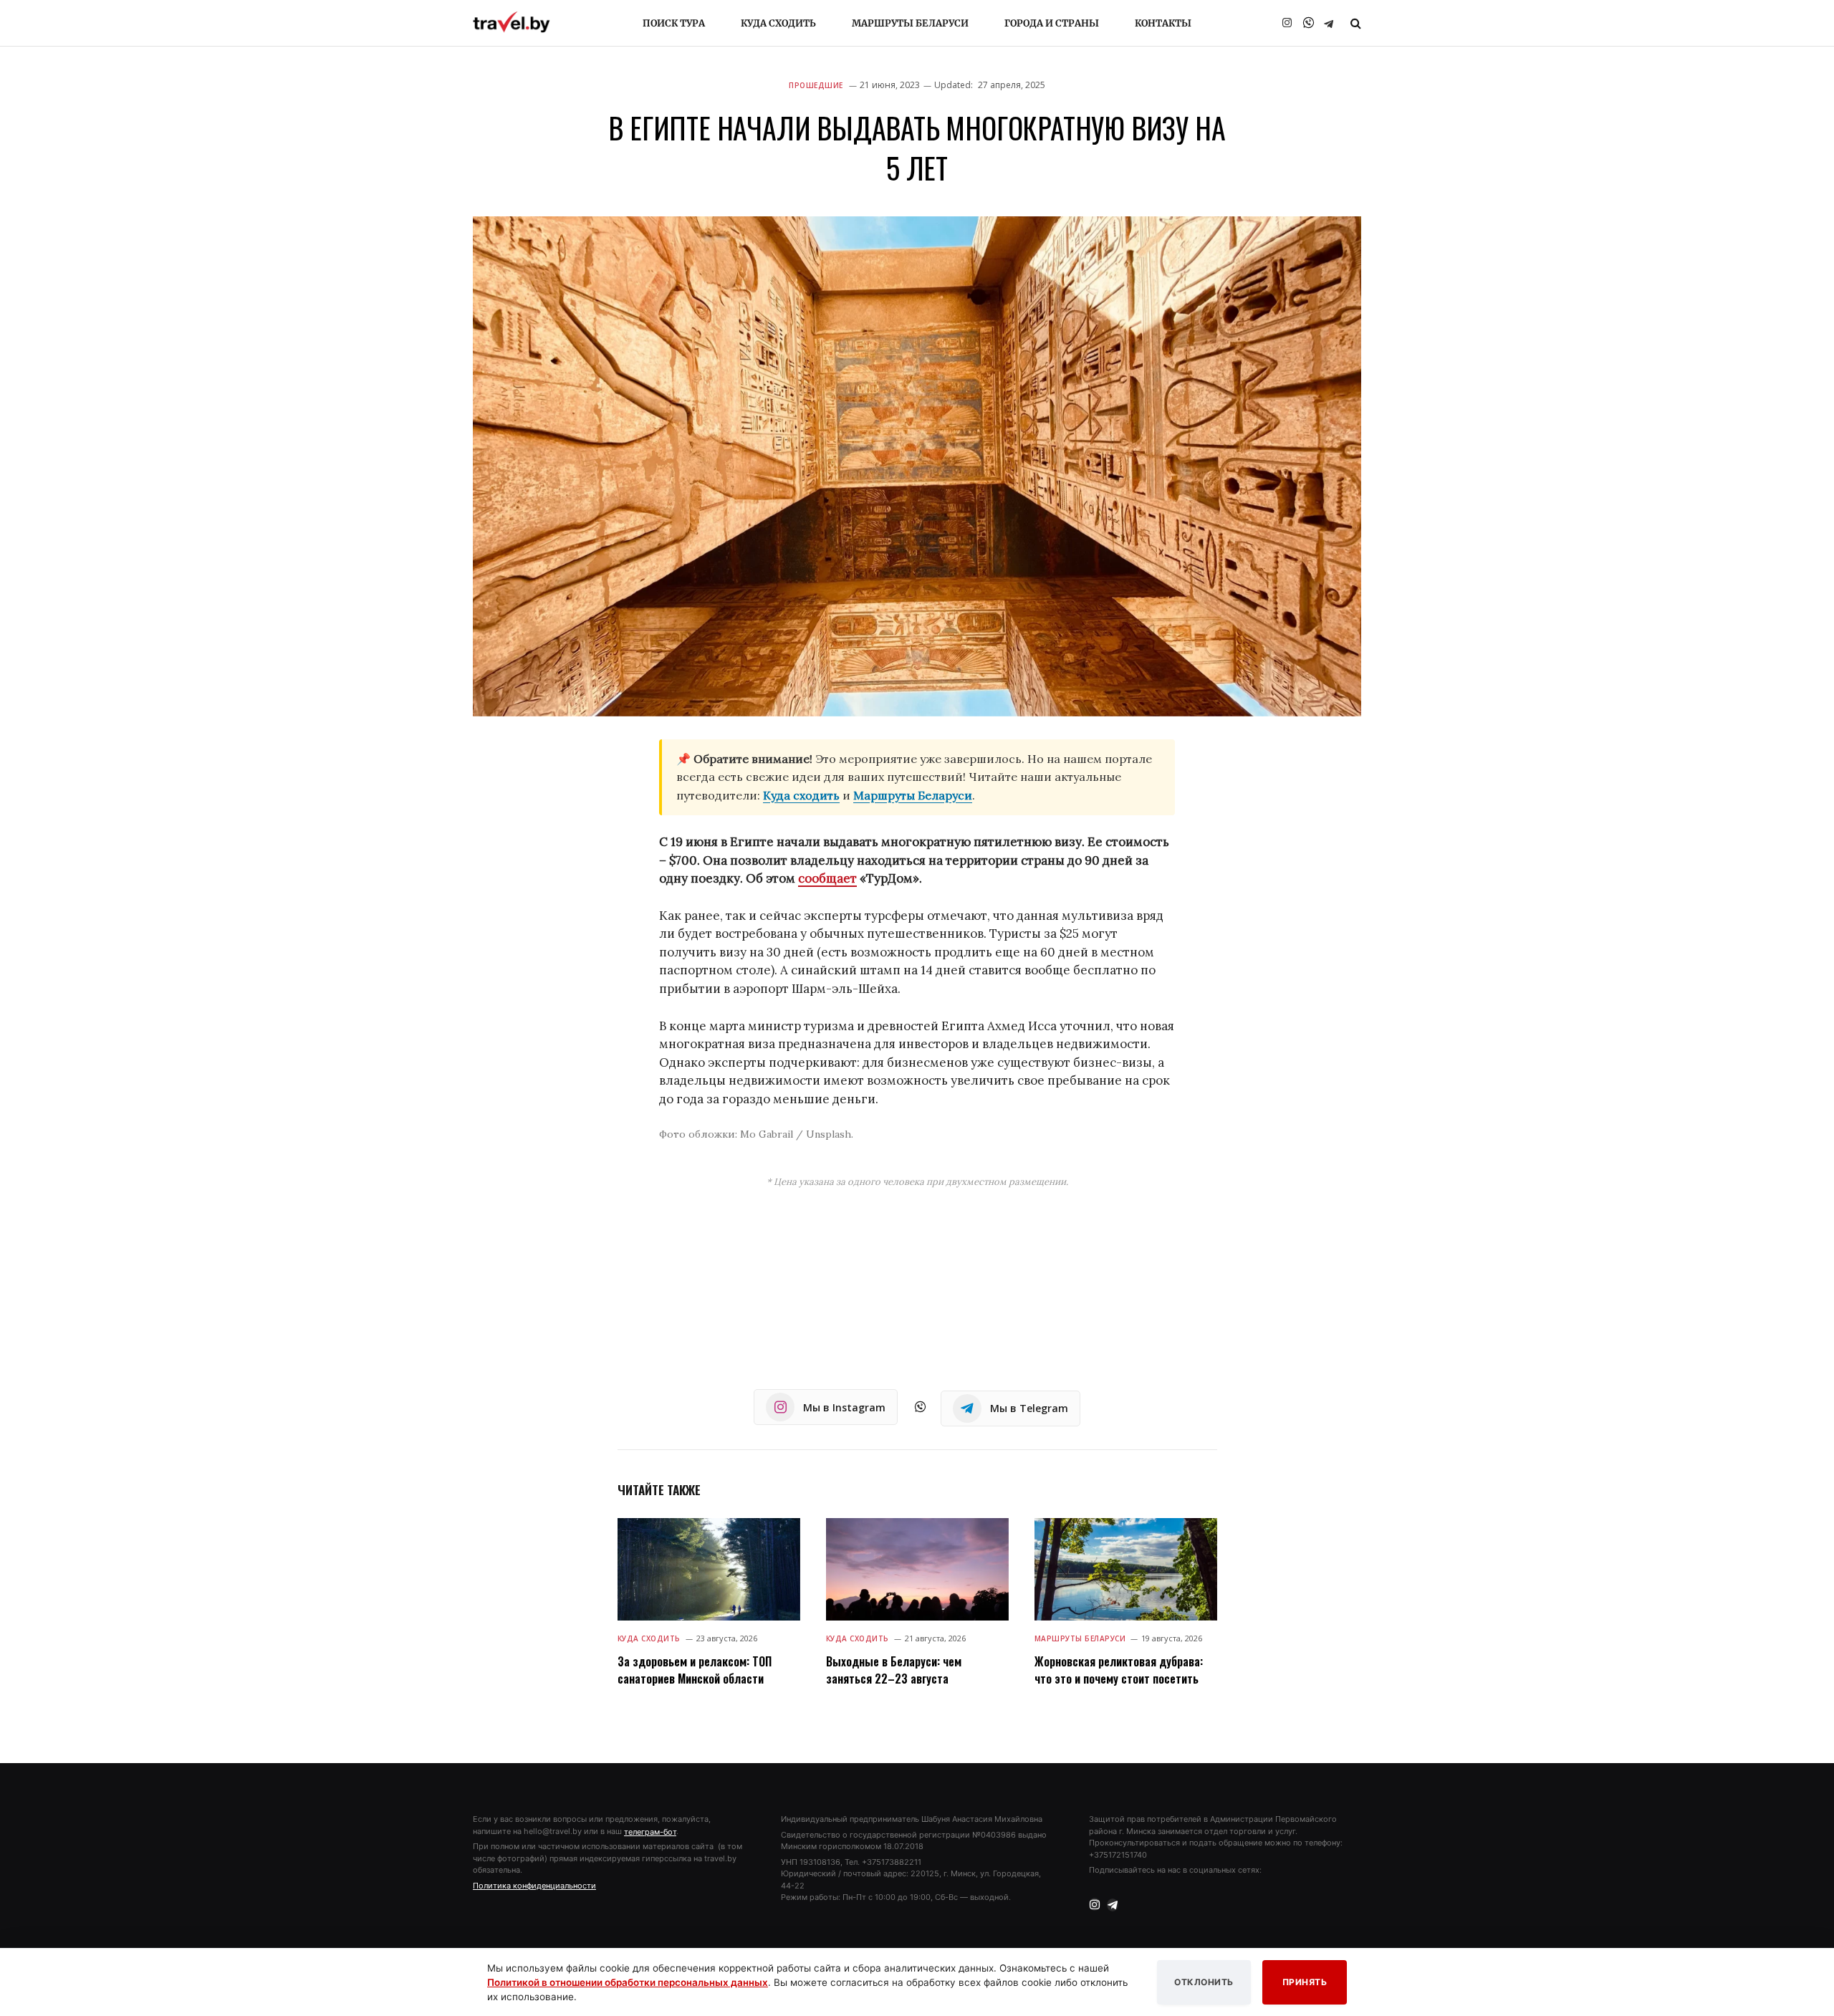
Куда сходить (778, 23)
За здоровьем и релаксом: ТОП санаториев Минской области (695, 1670)
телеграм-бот (650, 1832)
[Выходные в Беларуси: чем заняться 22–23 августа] (917, 1569)
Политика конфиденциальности (534, 1886)
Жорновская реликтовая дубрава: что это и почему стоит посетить (1119, 1670)
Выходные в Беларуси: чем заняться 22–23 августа (894, 1670)
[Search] (1354, 23)
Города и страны (1052, 23)
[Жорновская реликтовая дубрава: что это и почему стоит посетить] (1126, 1569)
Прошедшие (816, 85)
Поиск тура (674, 23)
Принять (1305, 1982)
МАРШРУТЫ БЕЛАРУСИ (1080, 1638)
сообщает (827, 878)
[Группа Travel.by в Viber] (1308, 23)
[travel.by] (512, 22)
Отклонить (1204, 1982)
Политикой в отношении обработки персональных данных (628, 1982)
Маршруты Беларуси (910, 23)
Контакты (1163, 23)
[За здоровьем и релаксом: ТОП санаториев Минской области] (709, 1569)
